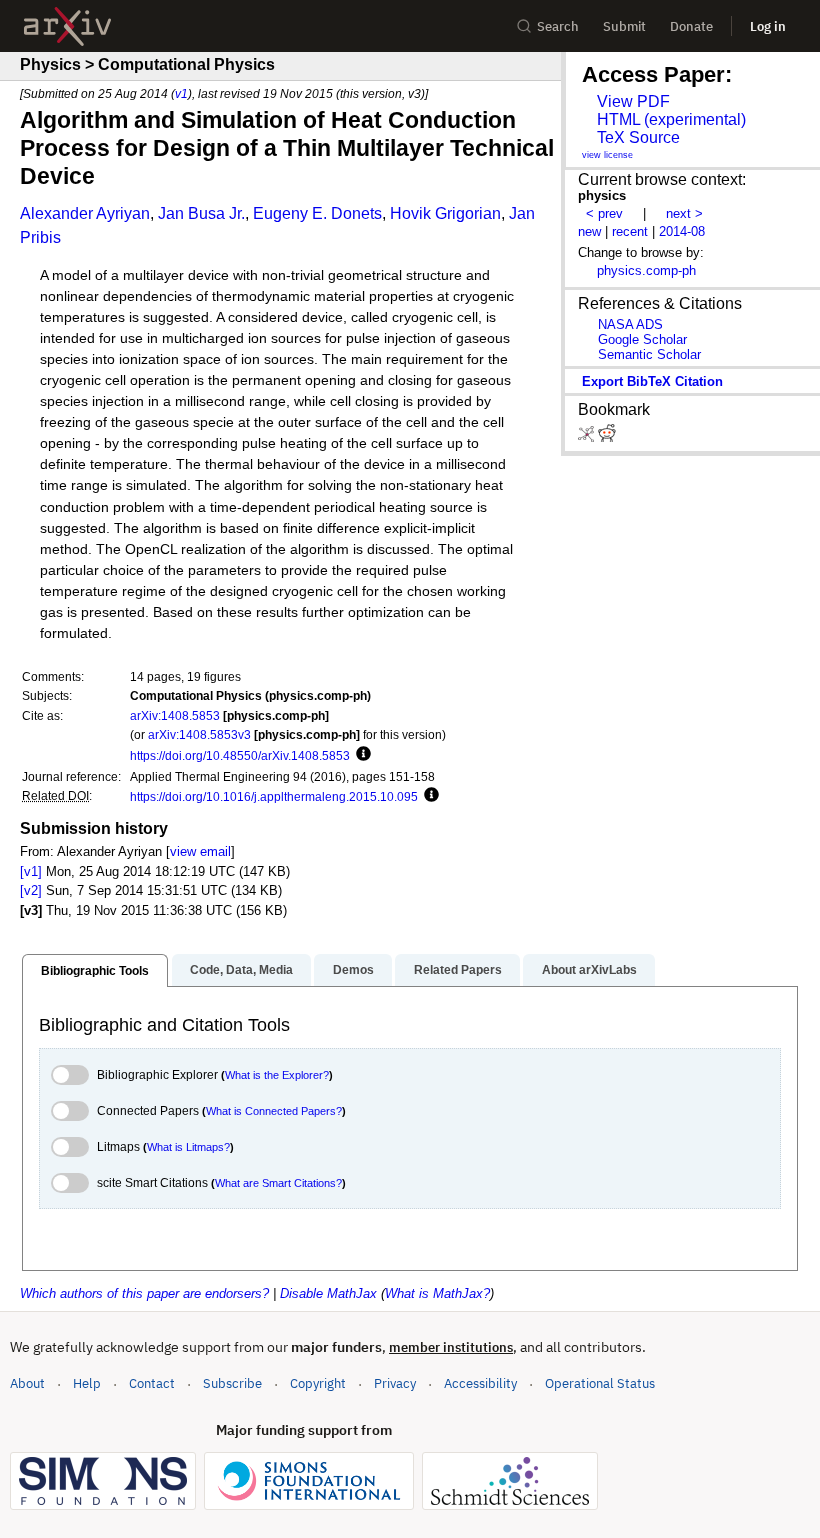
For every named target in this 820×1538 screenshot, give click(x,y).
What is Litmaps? (188, 1147)
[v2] (31, 890)
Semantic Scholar (649, 354)
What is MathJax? (437, 1293)
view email (200, 851)
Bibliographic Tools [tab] (95, 971)
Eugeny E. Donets (317, 213)
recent (630, 231)
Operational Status (600, 1383)
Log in (768, 26)
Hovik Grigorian (445, 213)
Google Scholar (642, 339)
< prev (604, 213)
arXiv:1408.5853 (175, 715)
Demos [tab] (353, 970)
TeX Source (638, 137)
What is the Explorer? (277, 1075)
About (27, 1383)
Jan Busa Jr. (201, 213)
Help (87, 1383)
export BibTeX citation (652, 381)
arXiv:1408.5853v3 (199, 734)
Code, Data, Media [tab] (241, 970)
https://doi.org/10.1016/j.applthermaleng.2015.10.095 (274, 796)
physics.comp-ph (646, 270)
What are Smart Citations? (278, 1183)
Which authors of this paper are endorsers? (144, 1293)
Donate (691, 26)
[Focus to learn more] (360, 755)
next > (684, 213)
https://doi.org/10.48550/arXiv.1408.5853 (240, 755)
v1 (181, 93)
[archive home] (67, 26)
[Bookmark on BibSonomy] (588, 437)
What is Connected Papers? (274, 1111)
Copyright (318, 1383)
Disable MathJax (328, 1293)
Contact (152, 1383)
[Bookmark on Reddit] (607, 437)
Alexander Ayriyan (85, 213)
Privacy (395, 1383)
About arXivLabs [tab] (589, 970)
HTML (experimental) (671, 119)
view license (607, 155)
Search (558, 26)
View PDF (633, 101)
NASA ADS (630, 324)
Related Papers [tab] (458, 970)
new (589, 231)
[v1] (31, 871)
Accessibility (480, 1383)
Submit (624, 26)
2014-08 (682, 231)
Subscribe (232, 1383)
